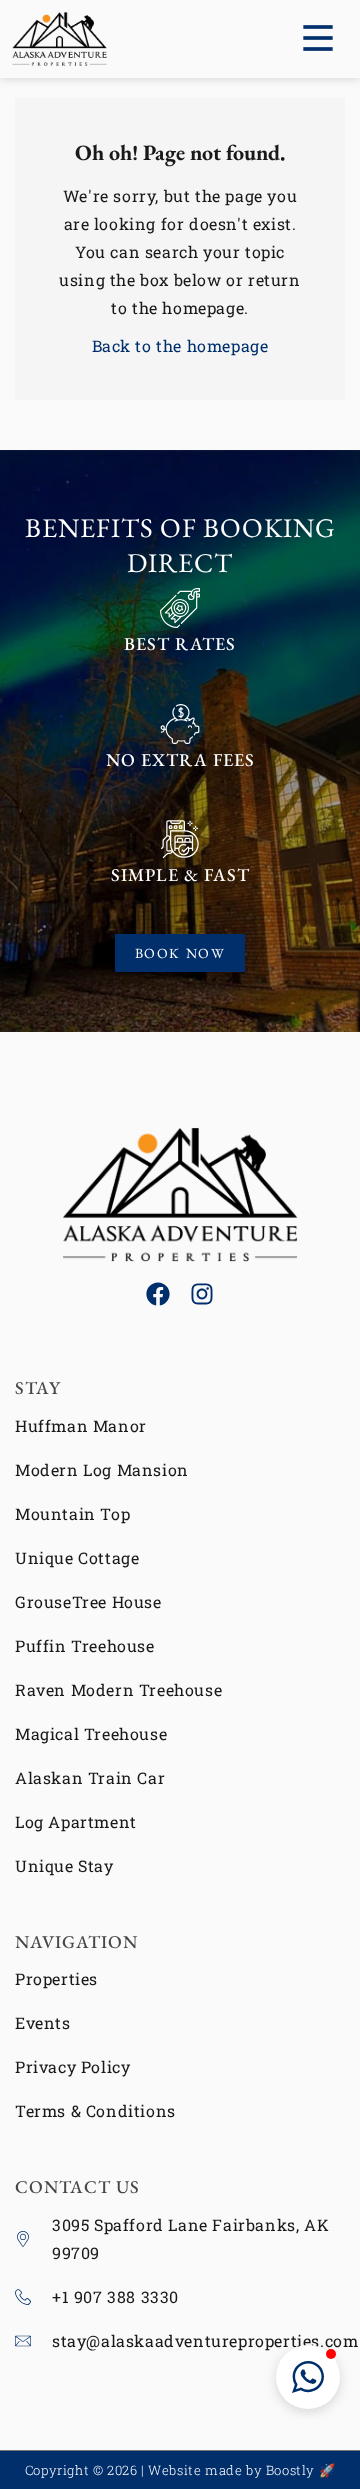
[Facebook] (158, 1294)
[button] (308, 2377)
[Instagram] (202, 1294)
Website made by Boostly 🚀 (241, 2470)
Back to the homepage (180, 345)
